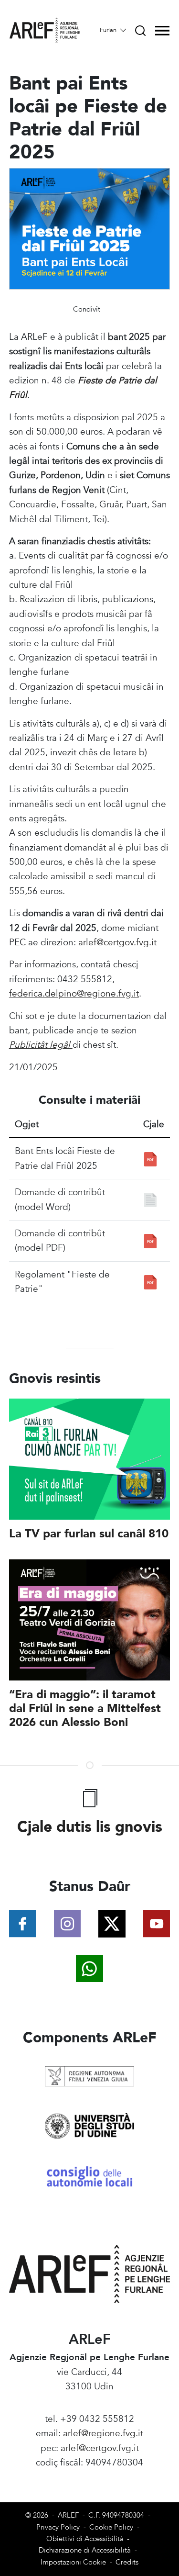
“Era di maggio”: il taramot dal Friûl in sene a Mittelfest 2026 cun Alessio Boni (85, 1708)
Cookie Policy (111, 2527)
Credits (127, 2562)
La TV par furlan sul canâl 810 (89, 1534)
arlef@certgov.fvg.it (117, 942)
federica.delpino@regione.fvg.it (74, 994)
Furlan (109, 30)
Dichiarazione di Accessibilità (85, 2550)
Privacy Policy (58, 2527)
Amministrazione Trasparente (89, 2477)
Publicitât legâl (41, 1045)
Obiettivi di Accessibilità (85, 2539)
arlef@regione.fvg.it (103, 2433)
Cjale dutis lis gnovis (90, 1827)
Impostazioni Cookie (73, 2562)
